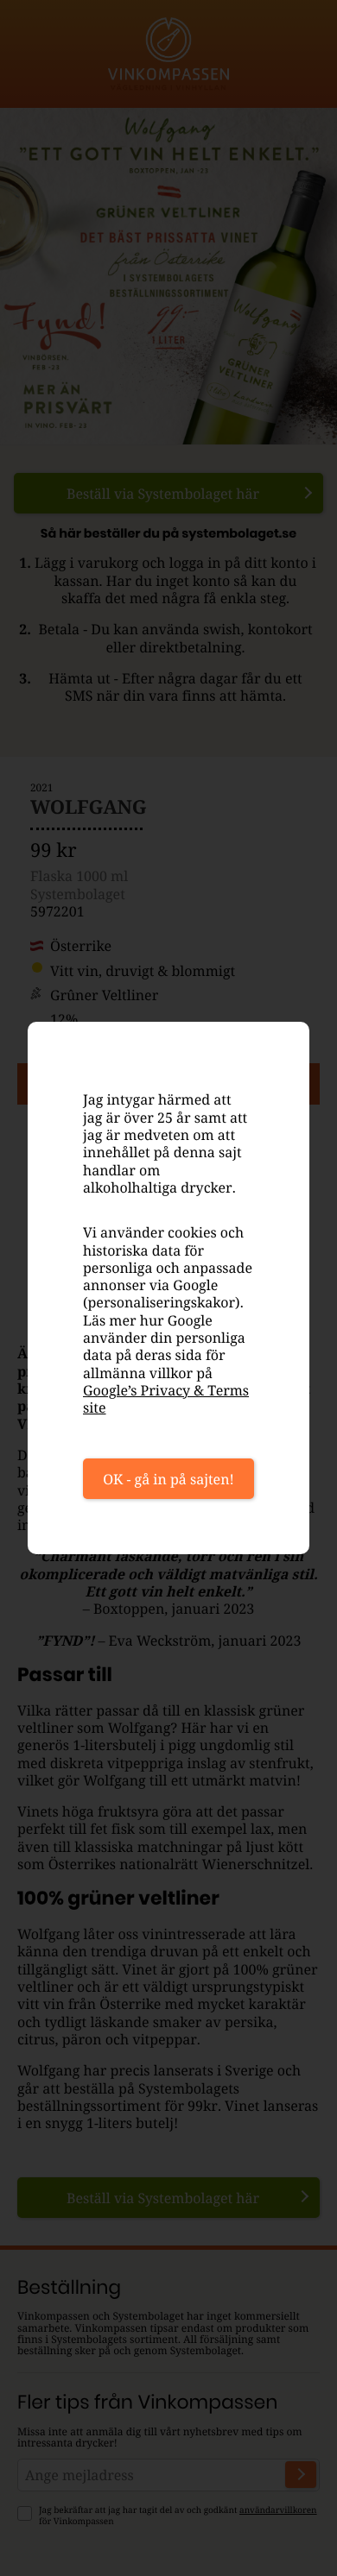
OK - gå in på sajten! (168, 1479)
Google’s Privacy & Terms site (166, 1399)
